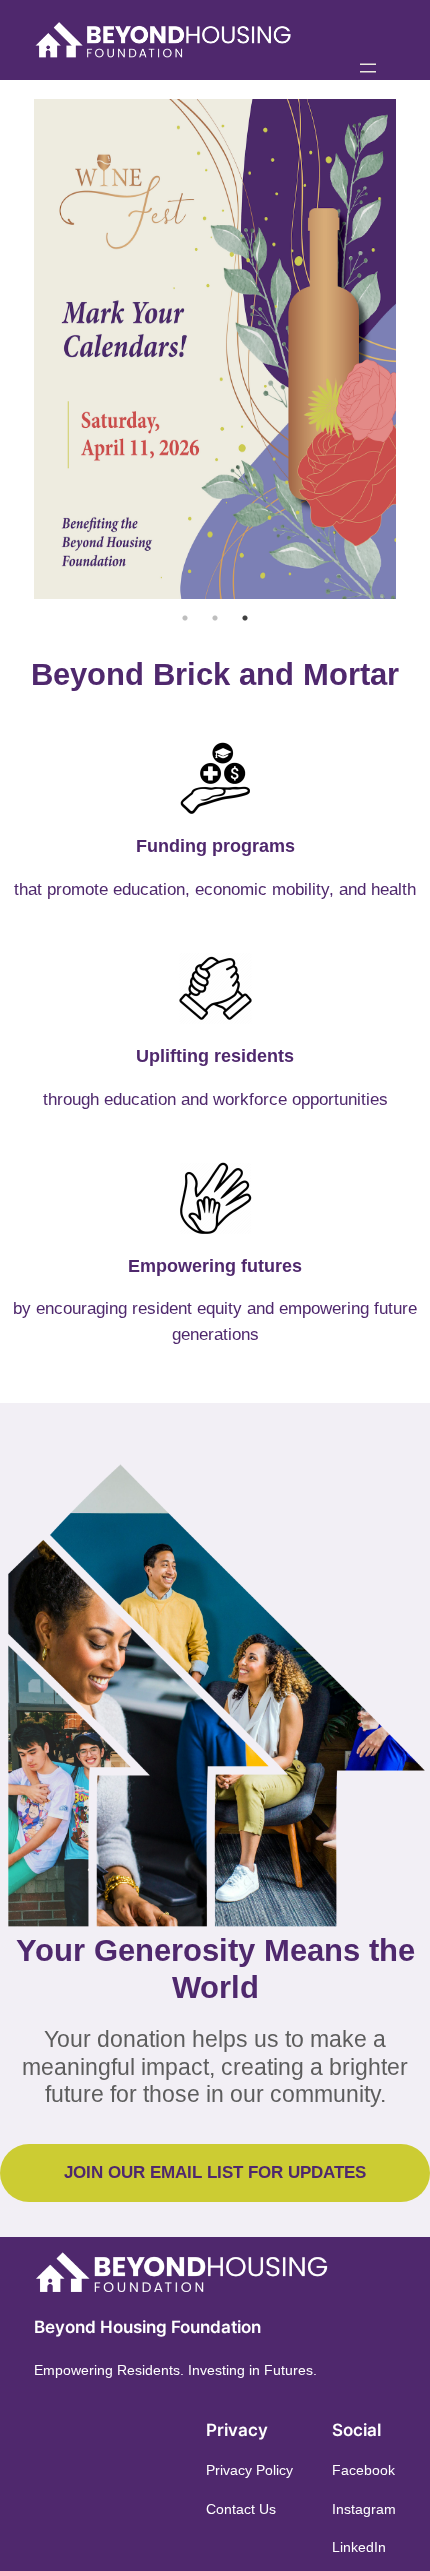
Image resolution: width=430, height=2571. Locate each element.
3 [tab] (245, 618)
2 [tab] (215, 618)
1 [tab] (185, 618)
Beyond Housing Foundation (147, 2327)
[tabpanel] (215, 349)
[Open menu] (368, 68)
